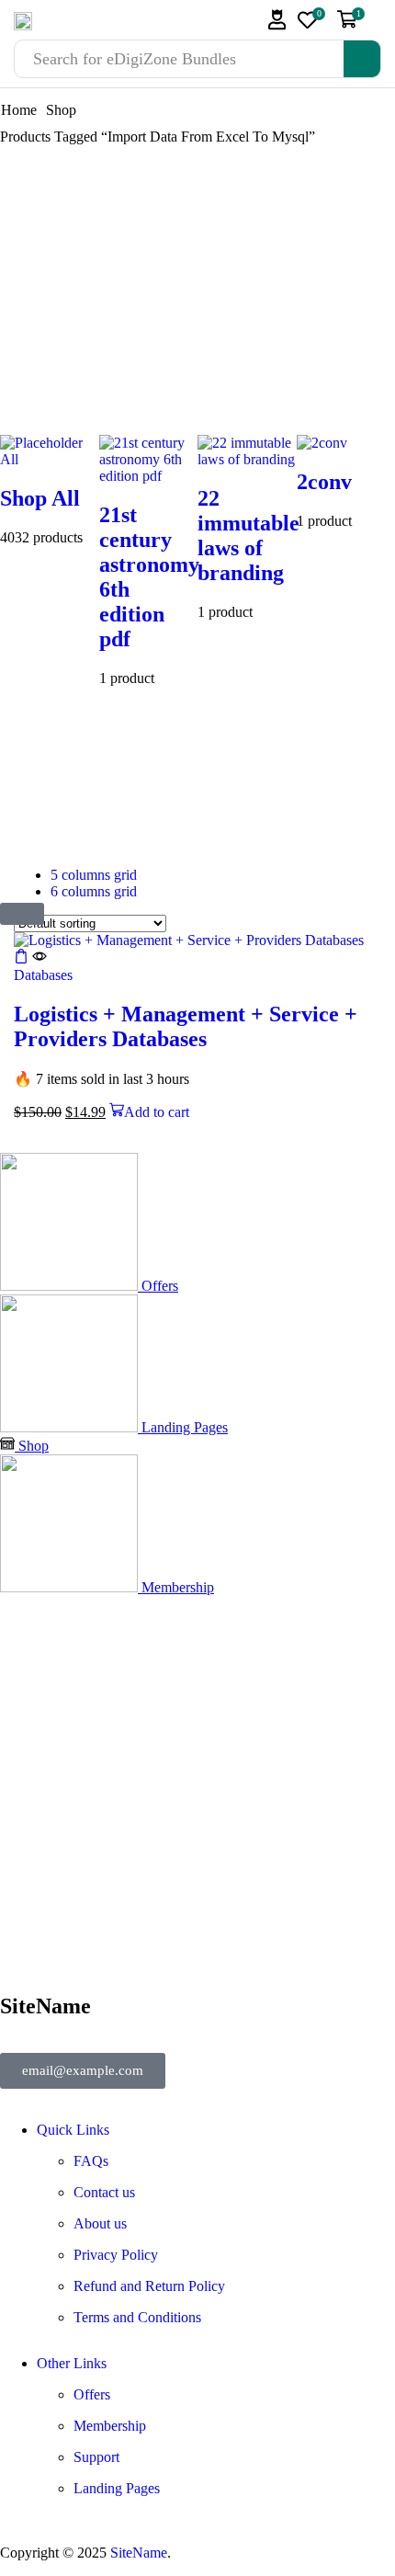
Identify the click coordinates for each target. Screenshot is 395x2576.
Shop (61, 110)
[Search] (362, 59)
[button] (277, 20)
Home (19, 110)
